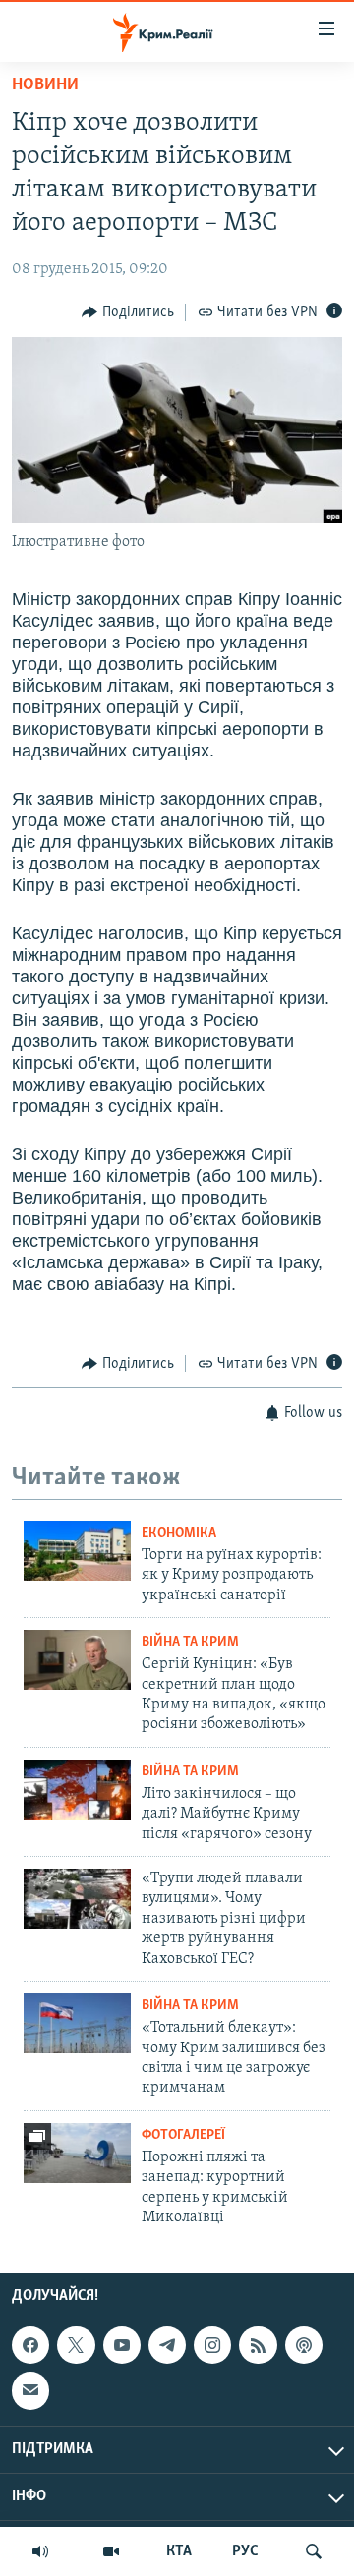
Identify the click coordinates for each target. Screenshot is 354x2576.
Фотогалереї (183, 2135)
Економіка (179, 1533)
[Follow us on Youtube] (122, 2345)
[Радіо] (40, 2551)
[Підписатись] (30, 2390)
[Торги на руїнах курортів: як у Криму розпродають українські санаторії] (77, 1551)
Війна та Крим (190, 1642)
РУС (245, 2551)
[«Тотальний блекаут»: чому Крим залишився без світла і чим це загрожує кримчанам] (77, 2023)
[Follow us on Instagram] (212, 2345)
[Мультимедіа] (111, 2551)
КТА (179, 2551)
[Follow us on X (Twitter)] (76, 2345)
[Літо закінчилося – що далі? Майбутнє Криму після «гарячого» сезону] (77, 1790)
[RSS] (258, 2345)
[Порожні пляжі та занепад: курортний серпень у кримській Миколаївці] (77, 2153)
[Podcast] (304, 2345)
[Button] (128, 312)
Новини (45, 85)
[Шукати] (314, 2551)
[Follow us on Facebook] (30, 2345)
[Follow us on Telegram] (167, 2345)
